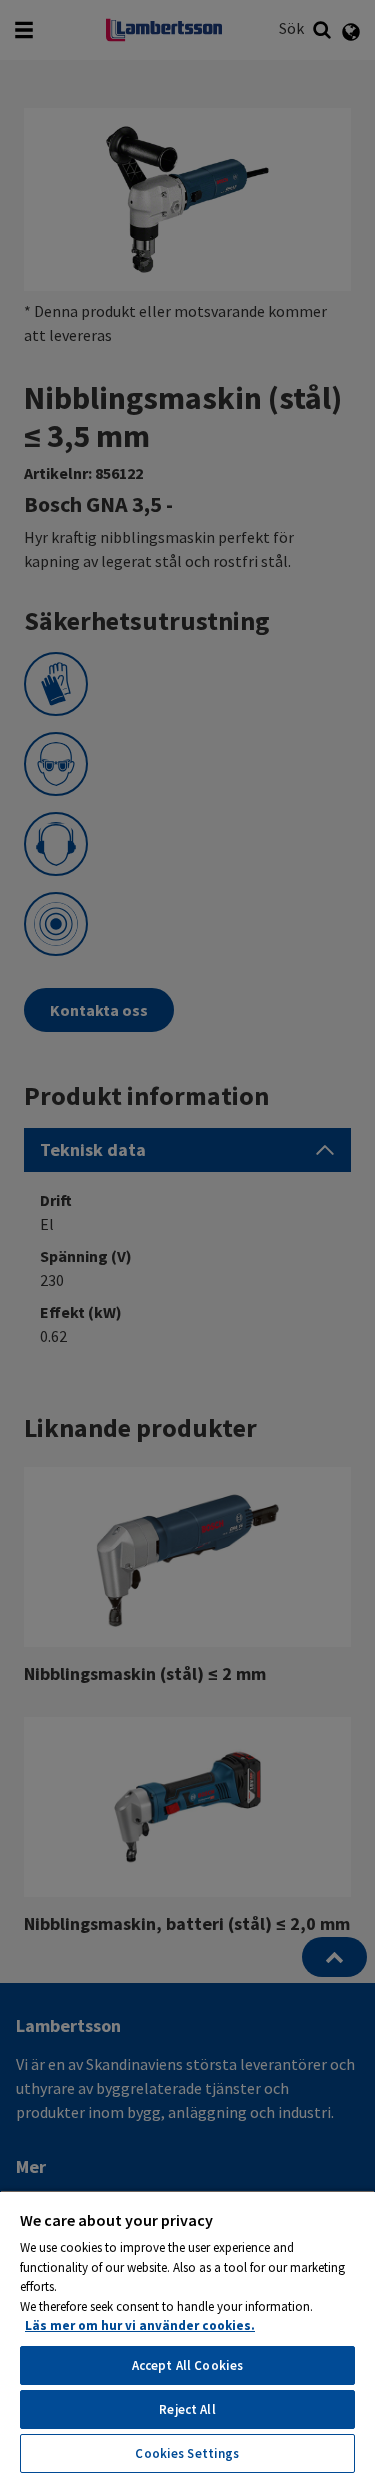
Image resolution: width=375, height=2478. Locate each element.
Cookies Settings (187, 2453)
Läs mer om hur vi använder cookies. (140, 2325)
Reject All (187, 2409)
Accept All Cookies (187, 2365)
